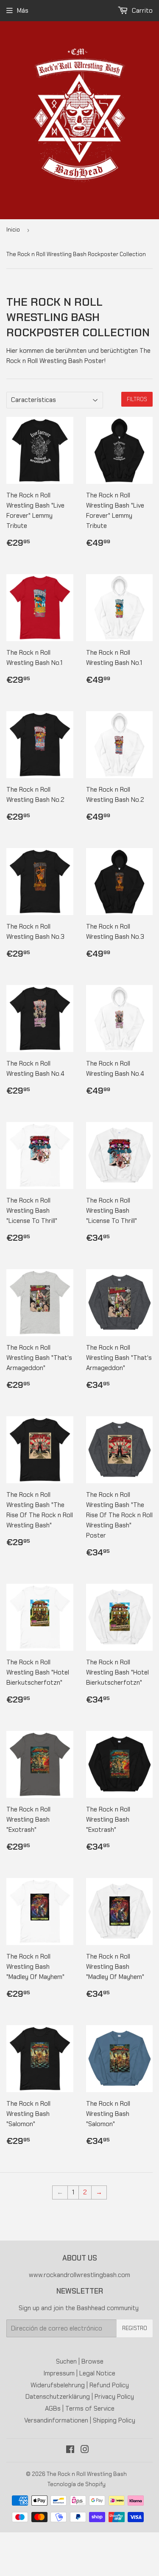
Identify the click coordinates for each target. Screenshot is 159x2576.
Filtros (137, 399)
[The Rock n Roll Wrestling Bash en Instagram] (85, 2450)
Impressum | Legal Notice (79, 2373)
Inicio (13, 230)
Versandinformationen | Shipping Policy (80, 2420)
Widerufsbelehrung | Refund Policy (80, 2385)
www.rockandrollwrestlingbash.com (79, 2275)
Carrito (141, 11)
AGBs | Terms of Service (80, 2409)
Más (23, 11)
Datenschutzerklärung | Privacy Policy (80, 2397)
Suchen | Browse (80, 2361)
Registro (135, 2328)
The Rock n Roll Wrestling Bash (87, 2474)
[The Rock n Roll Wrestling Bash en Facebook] (70, 2450)
